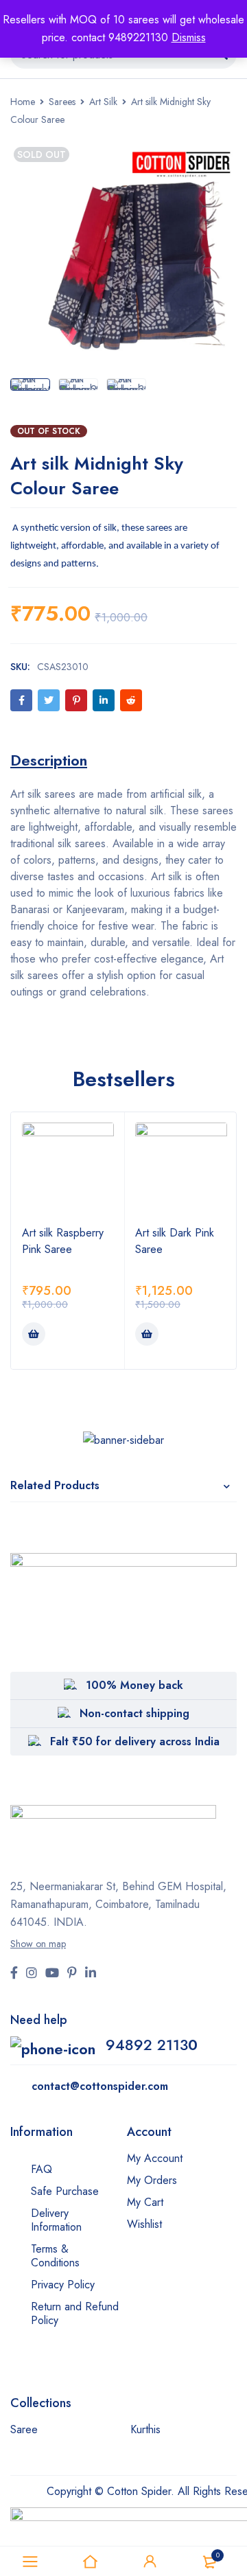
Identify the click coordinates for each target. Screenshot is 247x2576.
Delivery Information (56, 2220)
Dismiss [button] (189, 37)
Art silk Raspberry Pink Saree (63, 1241)
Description (49, 760)
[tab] (49, 760)
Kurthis (145, 2429)
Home (23, 102)
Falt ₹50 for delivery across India (135, 1741)
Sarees (62, 102)
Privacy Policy (63, 2285)
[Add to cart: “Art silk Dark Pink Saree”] (147, 1334)
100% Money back (134, 1685)
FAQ (42, 2169)
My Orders (152, 2180)
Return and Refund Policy (75, 2313)
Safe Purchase (65, 2191)
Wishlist (144, 2224)
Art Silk (103, 102)
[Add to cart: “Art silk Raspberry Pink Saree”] (34, 1334)
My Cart (145, 2202)
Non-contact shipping (134, 1713)
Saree (24, 2429)
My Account (155, 2158)
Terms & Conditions (55, 2256)
